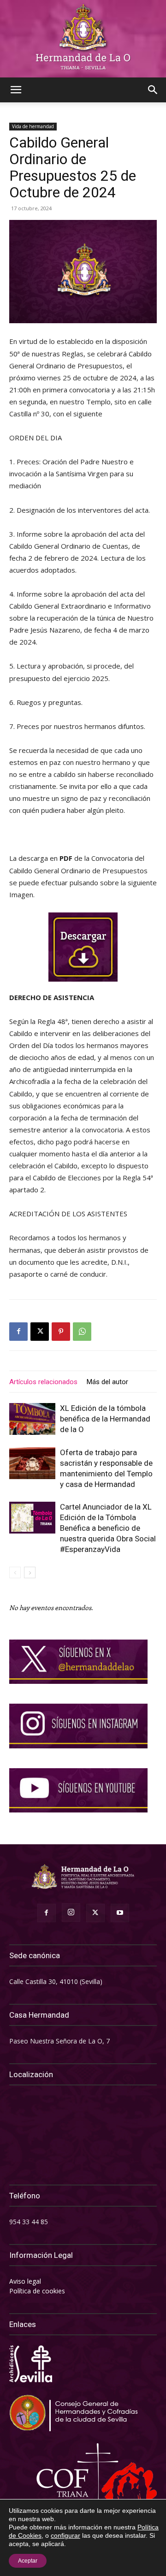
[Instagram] (71, 1913)
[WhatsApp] (82, 1332)
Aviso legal (25, 2281)
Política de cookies (37, 2291)
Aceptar (28, 2561)
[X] (40, 1332)
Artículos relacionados (43, 1382)
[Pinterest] (61, 1332)
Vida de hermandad (33, 126)
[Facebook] (18, 1332)
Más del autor (107, 1382)
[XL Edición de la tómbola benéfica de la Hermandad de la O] (32, 1419)
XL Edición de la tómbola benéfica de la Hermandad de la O (105, 1419)
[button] (16, 90)
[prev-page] (15, 1572)
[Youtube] (120, 1913)
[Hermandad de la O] (83, 39)
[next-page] (30, 1572)
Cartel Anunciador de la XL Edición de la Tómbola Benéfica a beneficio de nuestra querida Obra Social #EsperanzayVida (108, 1528)
